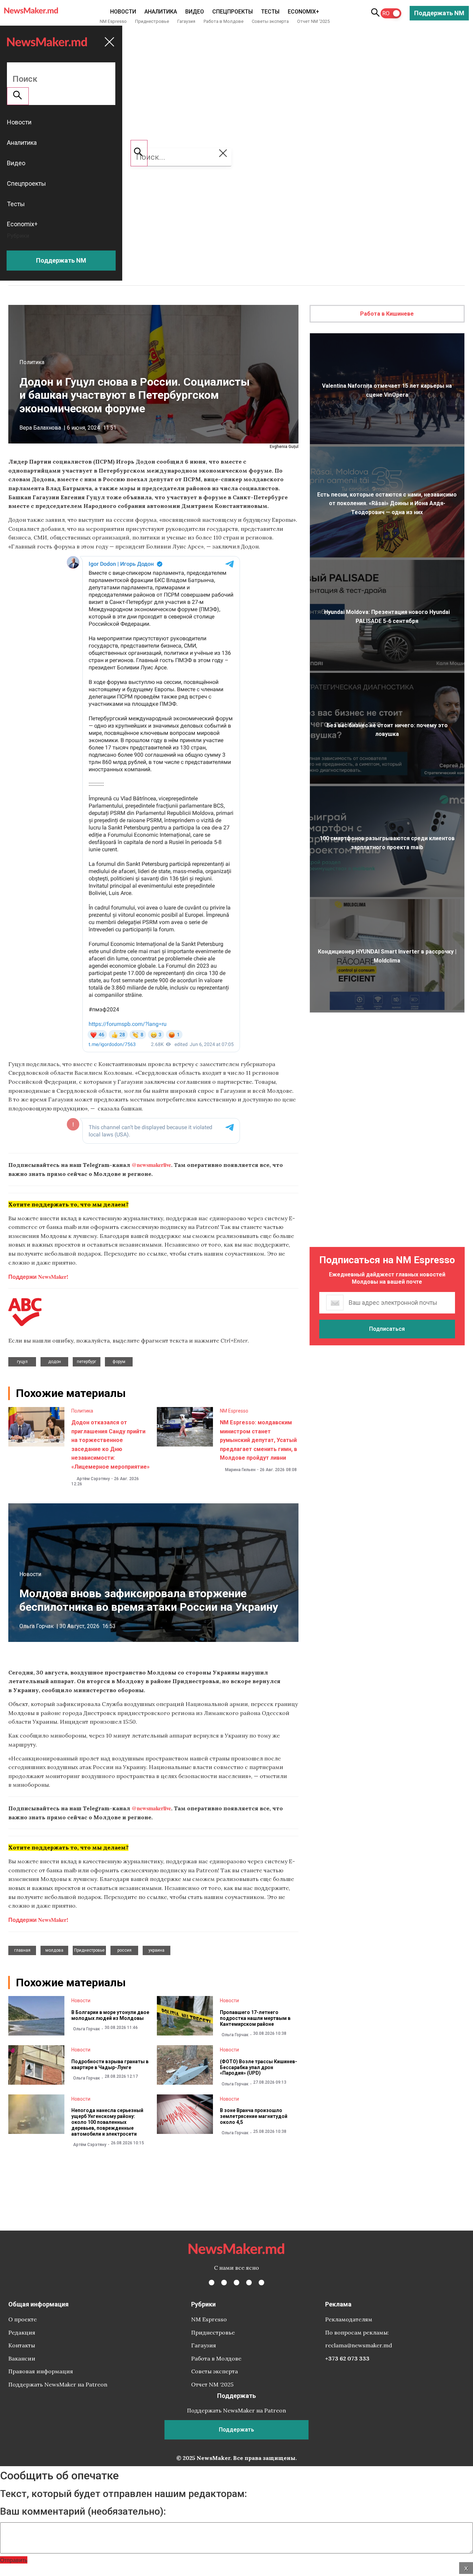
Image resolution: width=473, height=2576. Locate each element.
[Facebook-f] (212, 2283)
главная (22, 1950)
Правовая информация (41, 2371)
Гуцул (22, 1362)
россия (124, 1950)
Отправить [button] (14, 2560)
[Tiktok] (249, 2283)
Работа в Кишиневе (387, 314)
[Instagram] (237, 2283)
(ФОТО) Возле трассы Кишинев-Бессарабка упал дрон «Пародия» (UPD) (258, 2067)
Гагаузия (186, 21)
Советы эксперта (270, 21)
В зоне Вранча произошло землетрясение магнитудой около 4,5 (254, 2116)
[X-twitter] (224, 2283)
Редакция (22, 2332)
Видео (195, 12)
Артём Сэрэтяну (93, 1479)
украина (157, 1950)
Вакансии (22, 2358)
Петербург (87, 1362)
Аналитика (161, 12)
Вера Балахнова (40, 428)
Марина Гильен (240, 1470)
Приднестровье (152, 21)
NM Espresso (113, 21)
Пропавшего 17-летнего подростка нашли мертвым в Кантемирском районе (255, 2018)
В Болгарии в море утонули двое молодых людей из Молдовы (110, 2015)
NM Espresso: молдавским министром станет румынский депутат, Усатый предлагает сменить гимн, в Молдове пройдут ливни (258, 1440)
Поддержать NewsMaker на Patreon (58, 2384)
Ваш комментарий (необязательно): (83, 2512)
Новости (123, 12)
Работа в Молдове (224, 21)
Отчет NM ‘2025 (313, 21)
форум (119, 1362)
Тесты (270, 12)
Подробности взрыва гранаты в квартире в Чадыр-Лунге (110, 2064)
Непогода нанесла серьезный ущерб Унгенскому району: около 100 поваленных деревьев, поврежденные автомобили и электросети (107, 2122)
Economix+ (304, 12)
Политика (32, 362)
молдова (54, 1950)
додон (55, 1362)
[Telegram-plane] (261, 2283)
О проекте (23, 2319)
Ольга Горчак (37, 1626)
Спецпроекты (233, 12)
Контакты (22, 2345)
